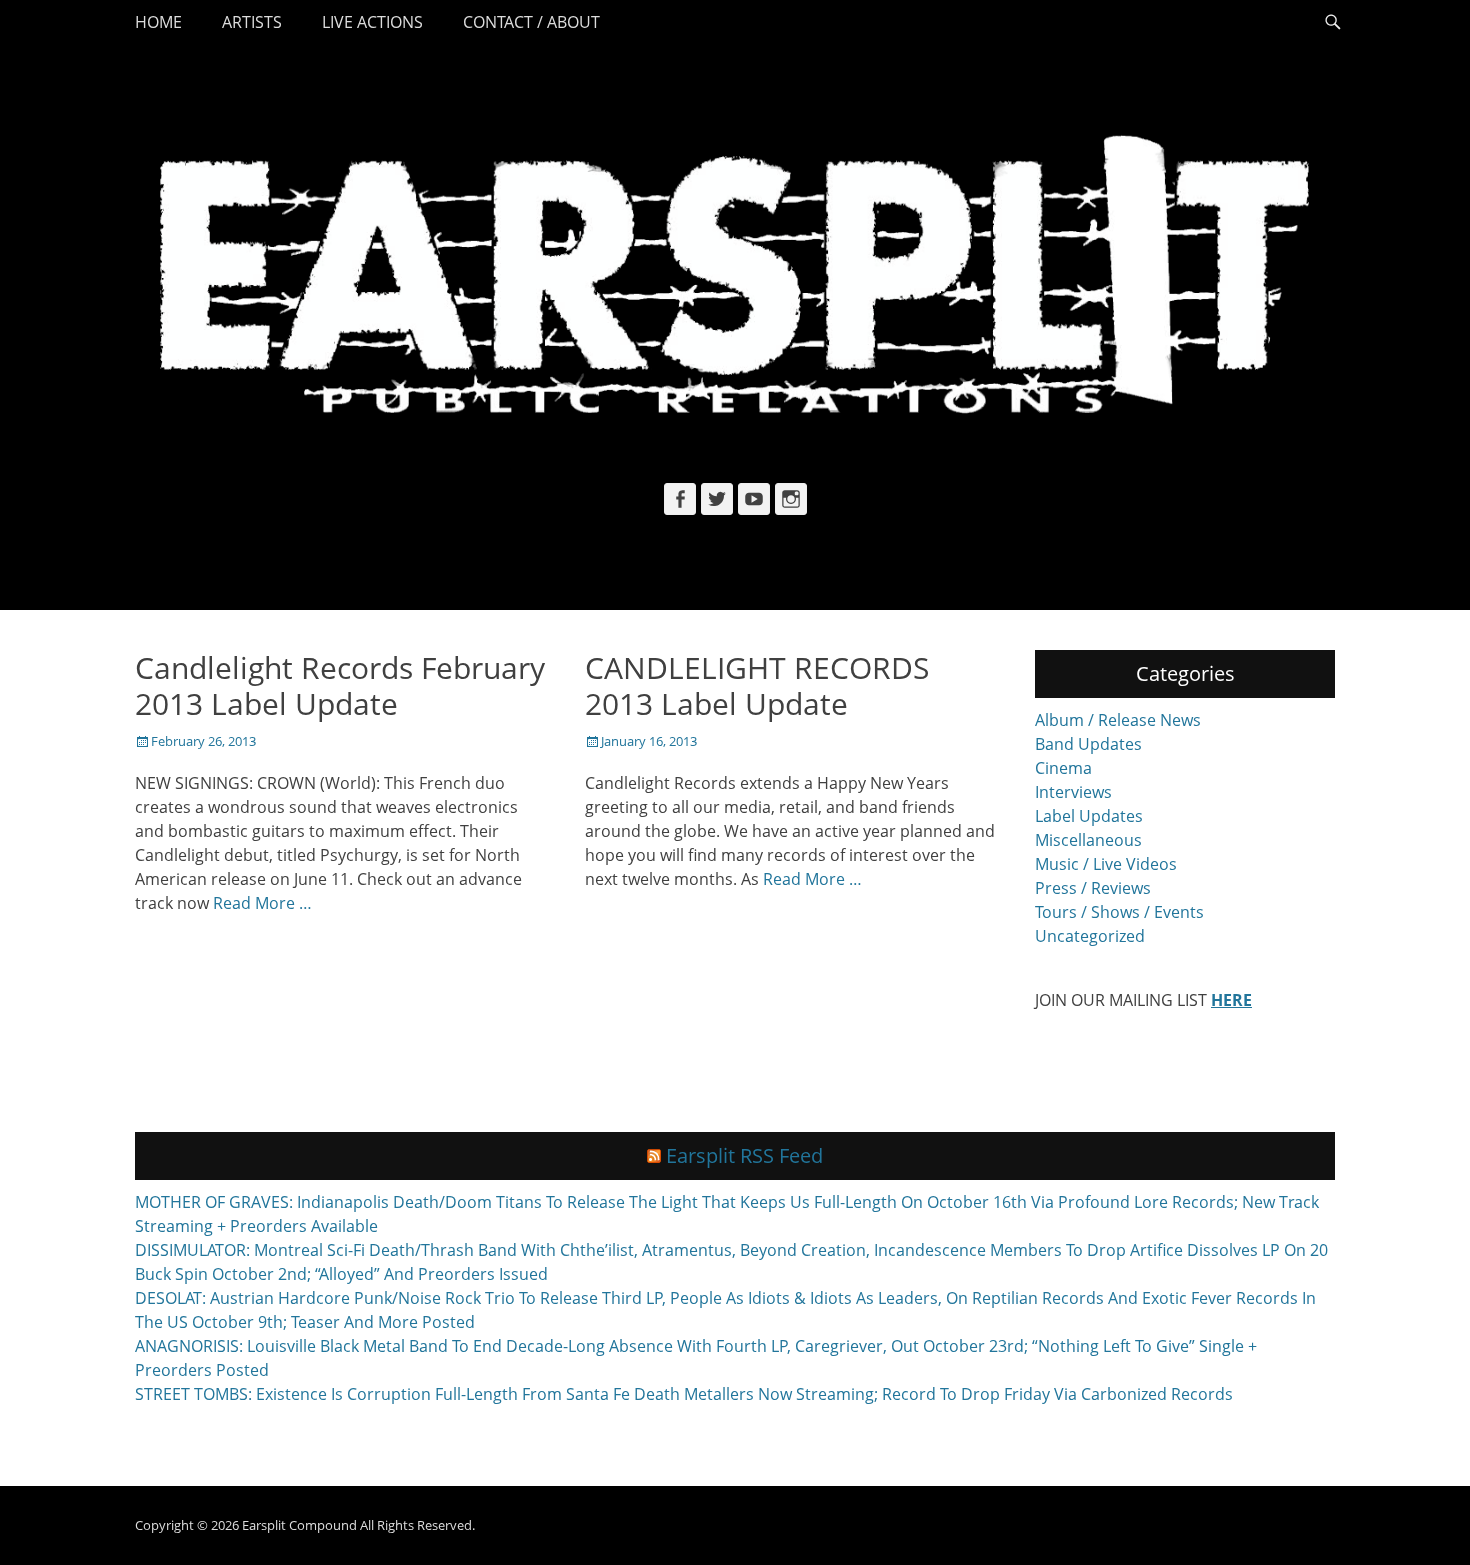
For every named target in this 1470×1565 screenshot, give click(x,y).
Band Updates (1088, 744)
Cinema (1063, 768)
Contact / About (531, 22)
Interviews (1073, 792)
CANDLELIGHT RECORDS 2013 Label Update (757, 685)
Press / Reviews (1093, 888)
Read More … (262, 903)
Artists (252, 22)
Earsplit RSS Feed (744, 1155)
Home (158, 22)
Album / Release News (1118, 720)
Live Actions (372, 22)
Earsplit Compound (299, 1525)
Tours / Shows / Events (1119, 912)
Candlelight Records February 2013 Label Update (340, 685)
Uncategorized (1090, 936)
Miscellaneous (1088, 840)
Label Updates (1089, 816)
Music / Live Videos (1106, 864)
